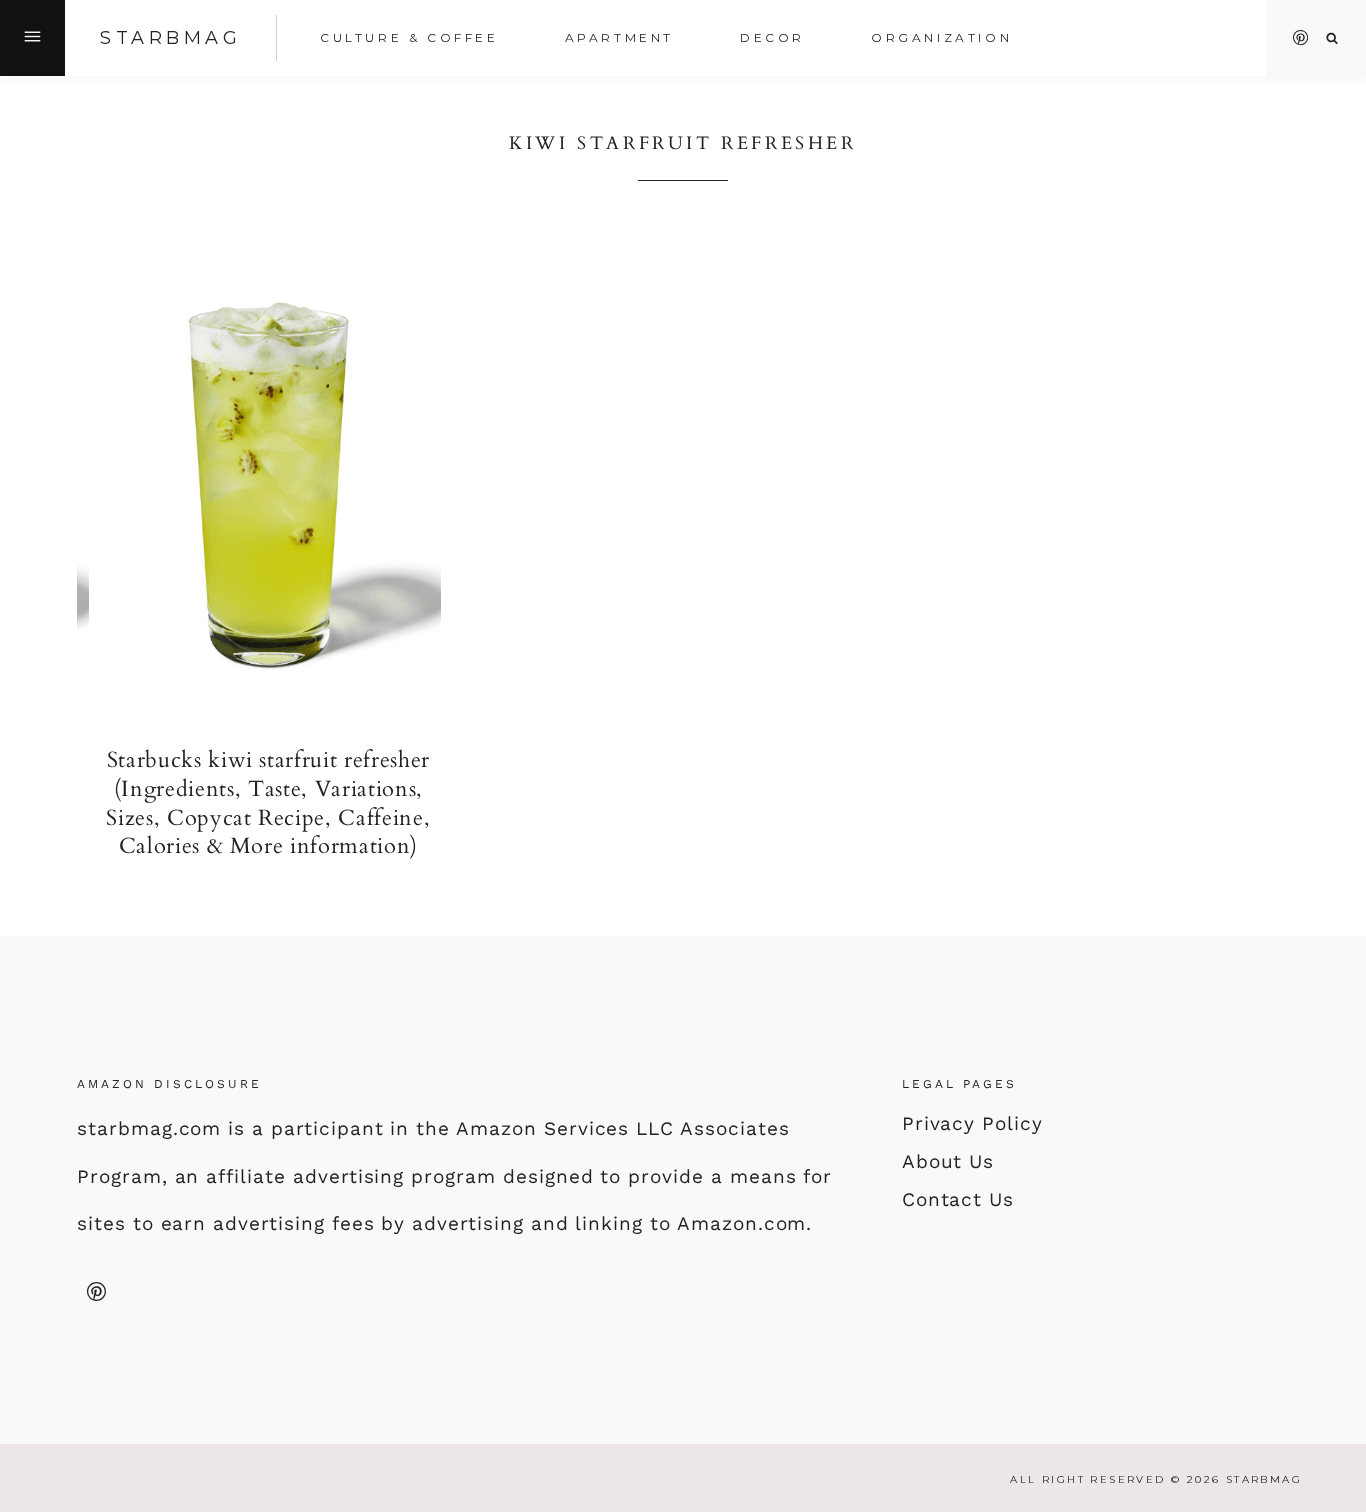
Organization (941, 37)
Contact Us (958, 1199)
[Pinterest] (1301, 38)
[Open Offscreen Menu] (32, 38)
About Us (948, 1161)
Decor (772, 37)
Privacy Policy (972, 1123)
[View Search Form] (1332, 38)
